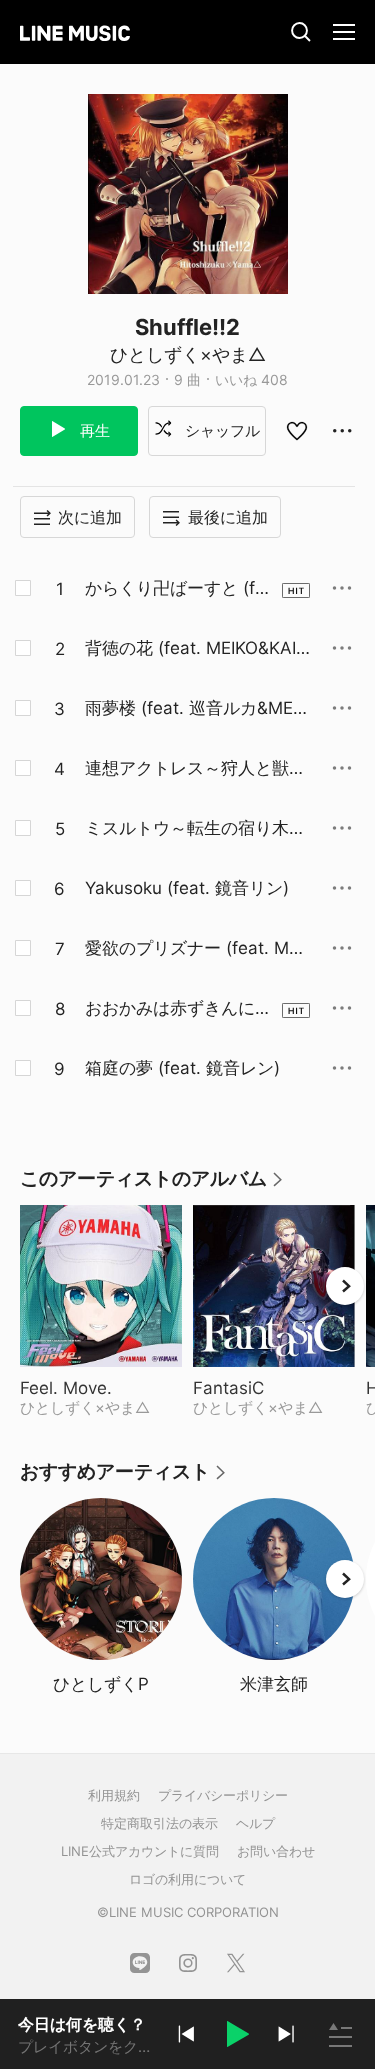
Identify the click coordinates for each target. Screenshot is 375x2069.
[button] (236, 2037)
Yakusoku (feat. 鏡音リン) (187, 888)
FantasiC (274, 1388)
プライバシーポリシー (223, 1795)
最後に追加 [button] (228, 517)
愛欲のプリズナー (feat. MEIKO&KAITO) (194, 949)
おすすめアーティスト (124, 1478)
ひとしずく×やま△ (188, 354)
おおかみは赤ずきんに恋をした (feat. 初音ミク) (178, 1009)
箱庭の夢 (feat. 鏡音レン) (182, 1068)
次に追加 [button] (90, 517)
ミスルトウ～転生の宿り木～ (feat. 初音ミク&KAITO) (195, 829)
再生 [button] (93, 430)
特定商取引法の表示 (159, 1823)
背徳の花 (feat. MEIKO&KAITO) (196, 649)
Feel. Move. (101, 1388)
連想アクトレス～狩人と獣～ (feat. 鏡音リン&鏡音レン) (195, 769)
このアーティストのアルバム (152, 1185)
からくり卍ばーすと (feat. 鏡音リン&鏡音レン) (180, 589)
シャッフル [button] (220, 430)
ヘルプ (255, 1823)
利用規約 (114, 1795)
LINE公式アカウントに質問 (140, 1851)
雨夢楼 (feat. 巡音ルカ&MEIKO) (196, 709)
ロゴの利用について (187, 1879)
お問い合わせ (276, 1851)
